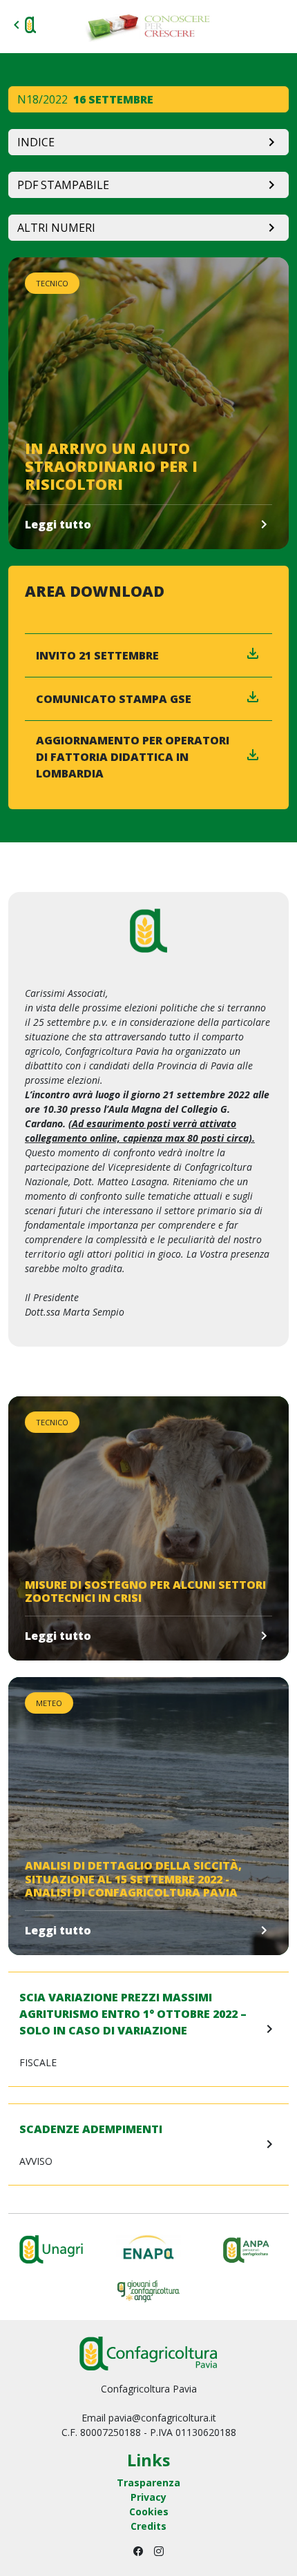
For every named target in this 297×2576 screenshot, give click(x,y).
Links (148, 2460)
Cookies (149, 2511)
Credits (148, 2526)
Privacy (148, 2497)
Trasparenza (148, 2483)
